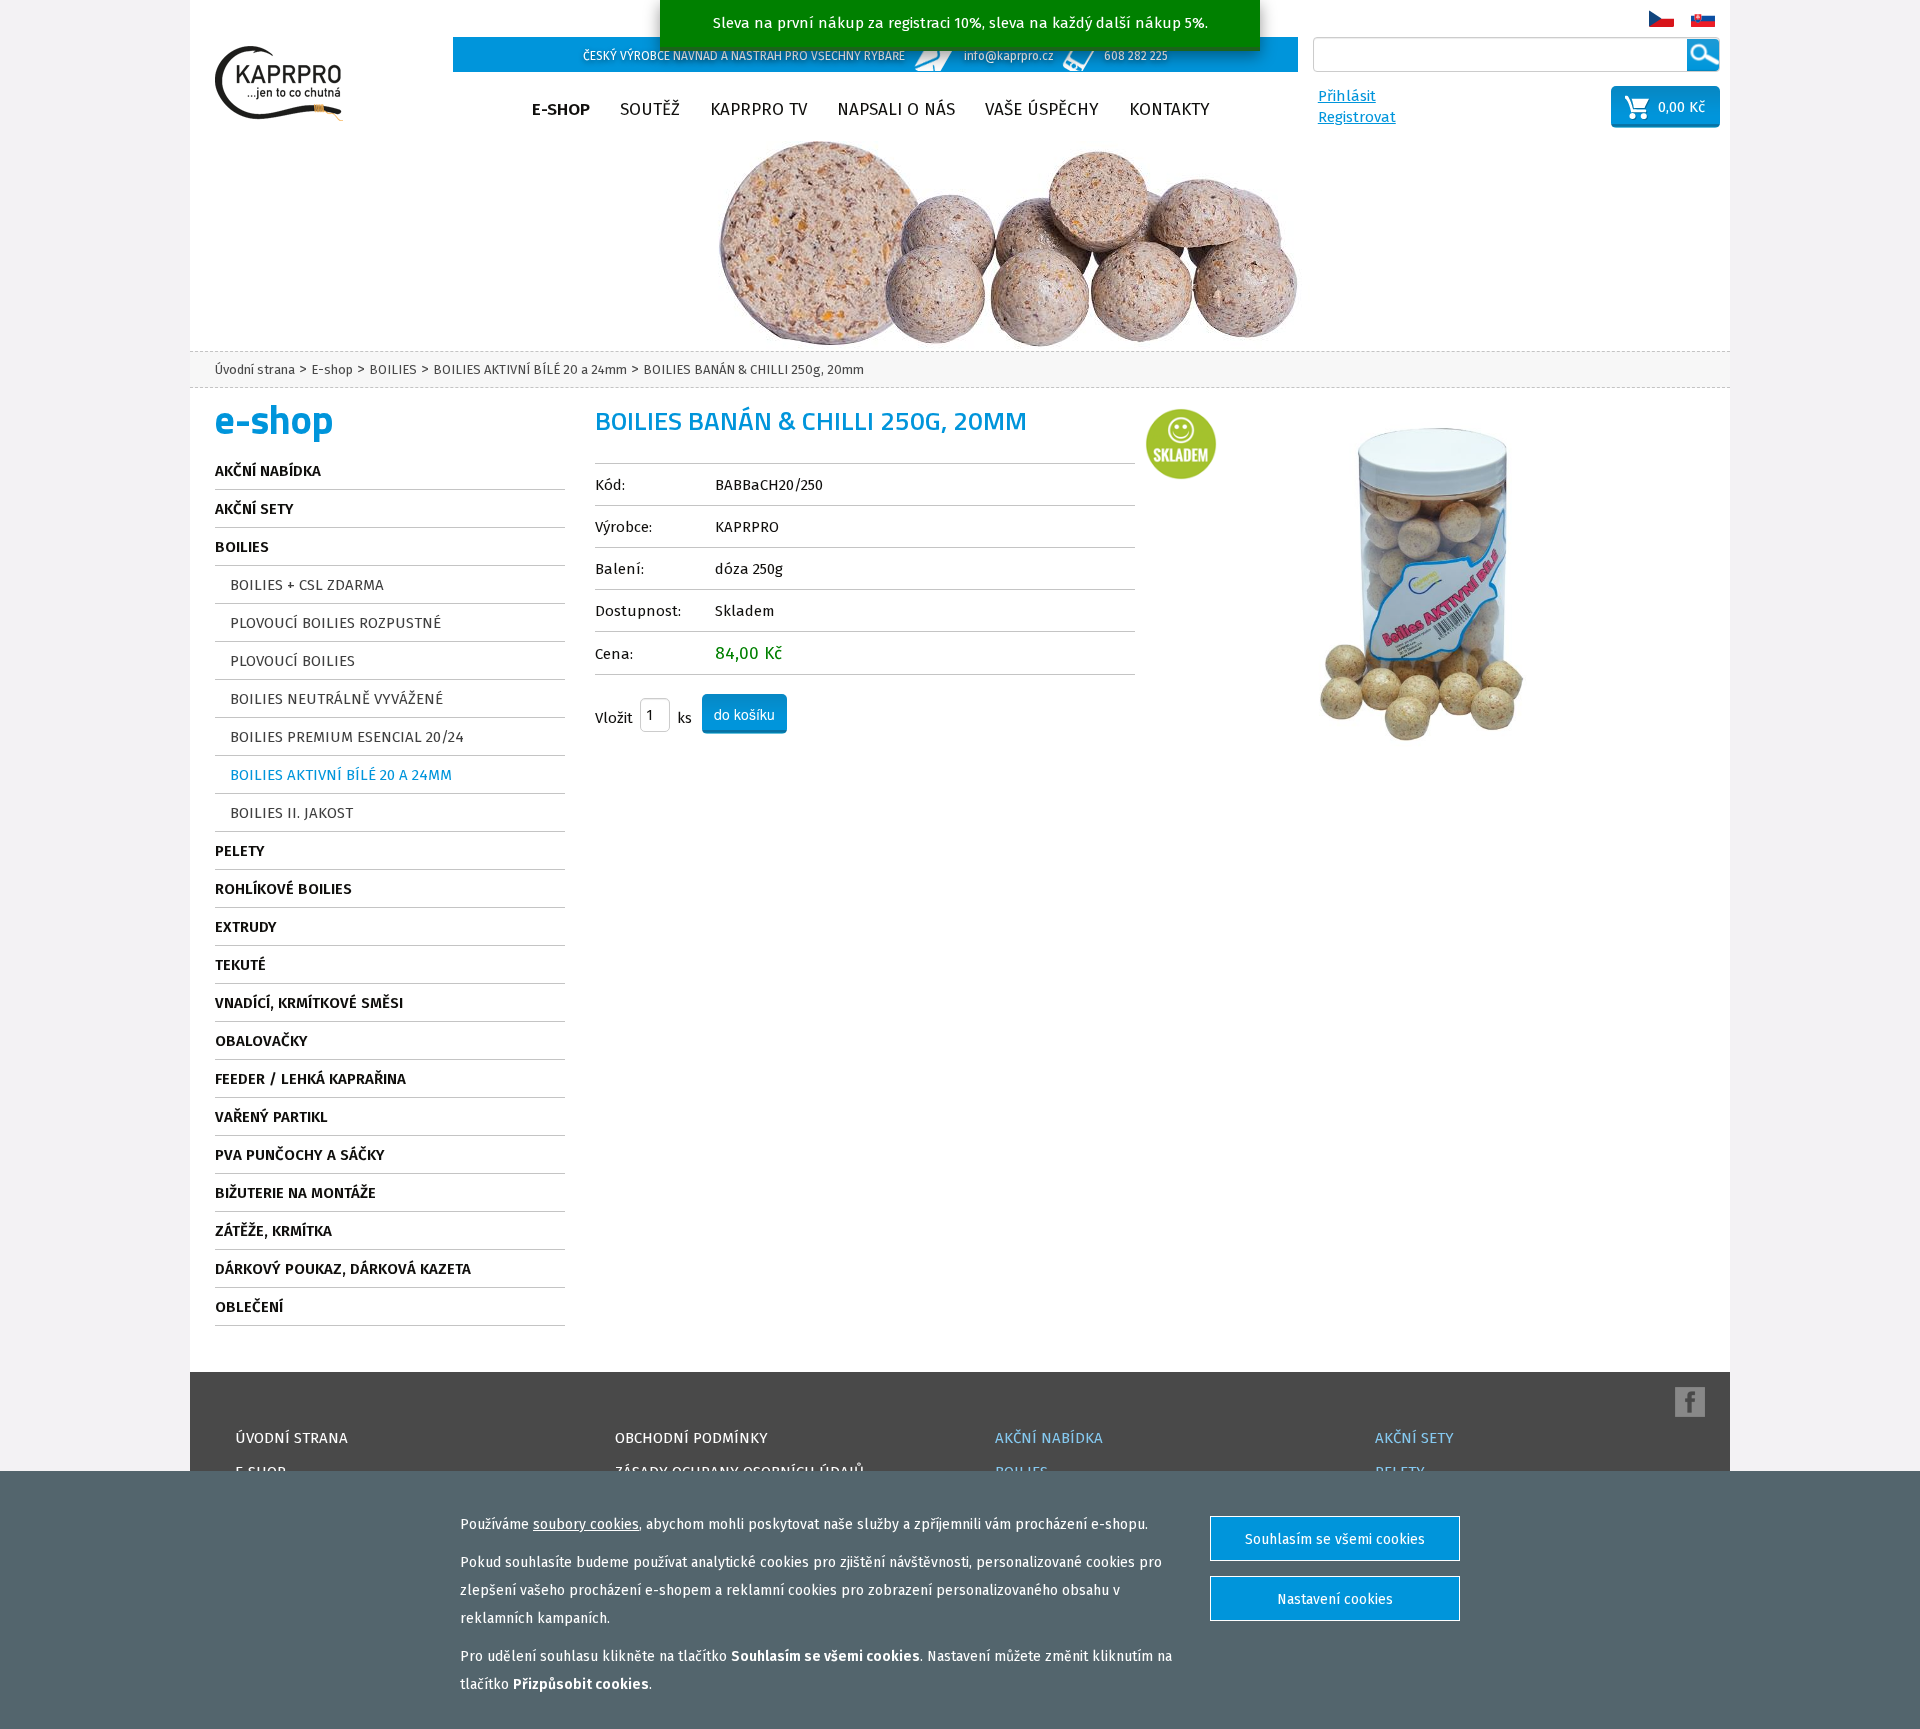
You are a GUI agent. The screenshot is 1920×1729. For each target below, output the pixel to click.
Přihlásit (1347, 96)
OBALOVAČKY (261, 1041)
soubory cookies (586, 1524)
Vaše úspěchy (1042, 109)
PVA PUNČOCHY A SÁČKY (300, 1155)
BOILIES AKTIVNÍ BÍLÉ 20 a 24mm (530, 369)
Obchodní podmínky (691, 1438)
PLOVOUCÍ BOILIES (292, 661)
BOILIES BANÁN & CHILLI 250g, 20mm (753, 369)
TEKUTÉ (240, 965)
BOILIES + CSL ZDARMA (307, 585)
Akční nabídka (268, 471)
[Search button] (1703, 55)
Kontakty (1169, 109)
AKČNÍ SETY (254, 509)
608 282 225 (1136, 56)
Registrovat (1357, 117)
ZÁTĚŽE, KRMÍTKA (273, 1231)
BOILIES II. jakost (291, 813)
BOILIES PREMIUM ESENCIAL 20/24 (347, 737)
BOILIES (393, 369)
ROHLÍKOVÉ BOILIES (283, 889)
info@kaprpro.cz (1009, 56)
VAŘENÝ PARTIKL (271, 1117)
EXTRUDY (246, 927)
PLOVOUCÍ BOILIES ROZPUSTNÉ (335, 623)
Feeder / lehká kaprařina (310, 1079)
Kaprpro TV (758, 109)
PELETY (240, 851)
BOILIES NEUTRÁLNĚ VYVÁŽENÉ (336, 699)
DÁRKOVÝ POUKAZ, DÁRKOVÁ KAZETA (343, 1269)
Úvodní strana (255, 369)
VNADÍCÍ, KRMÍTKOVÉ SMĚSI (309, 1003)
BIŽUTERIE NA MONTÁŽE (295, 1193)
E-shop (561, 109)
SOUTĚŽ (650, 109)
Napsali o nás (896, 109)
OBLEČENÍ (249, 1307)
